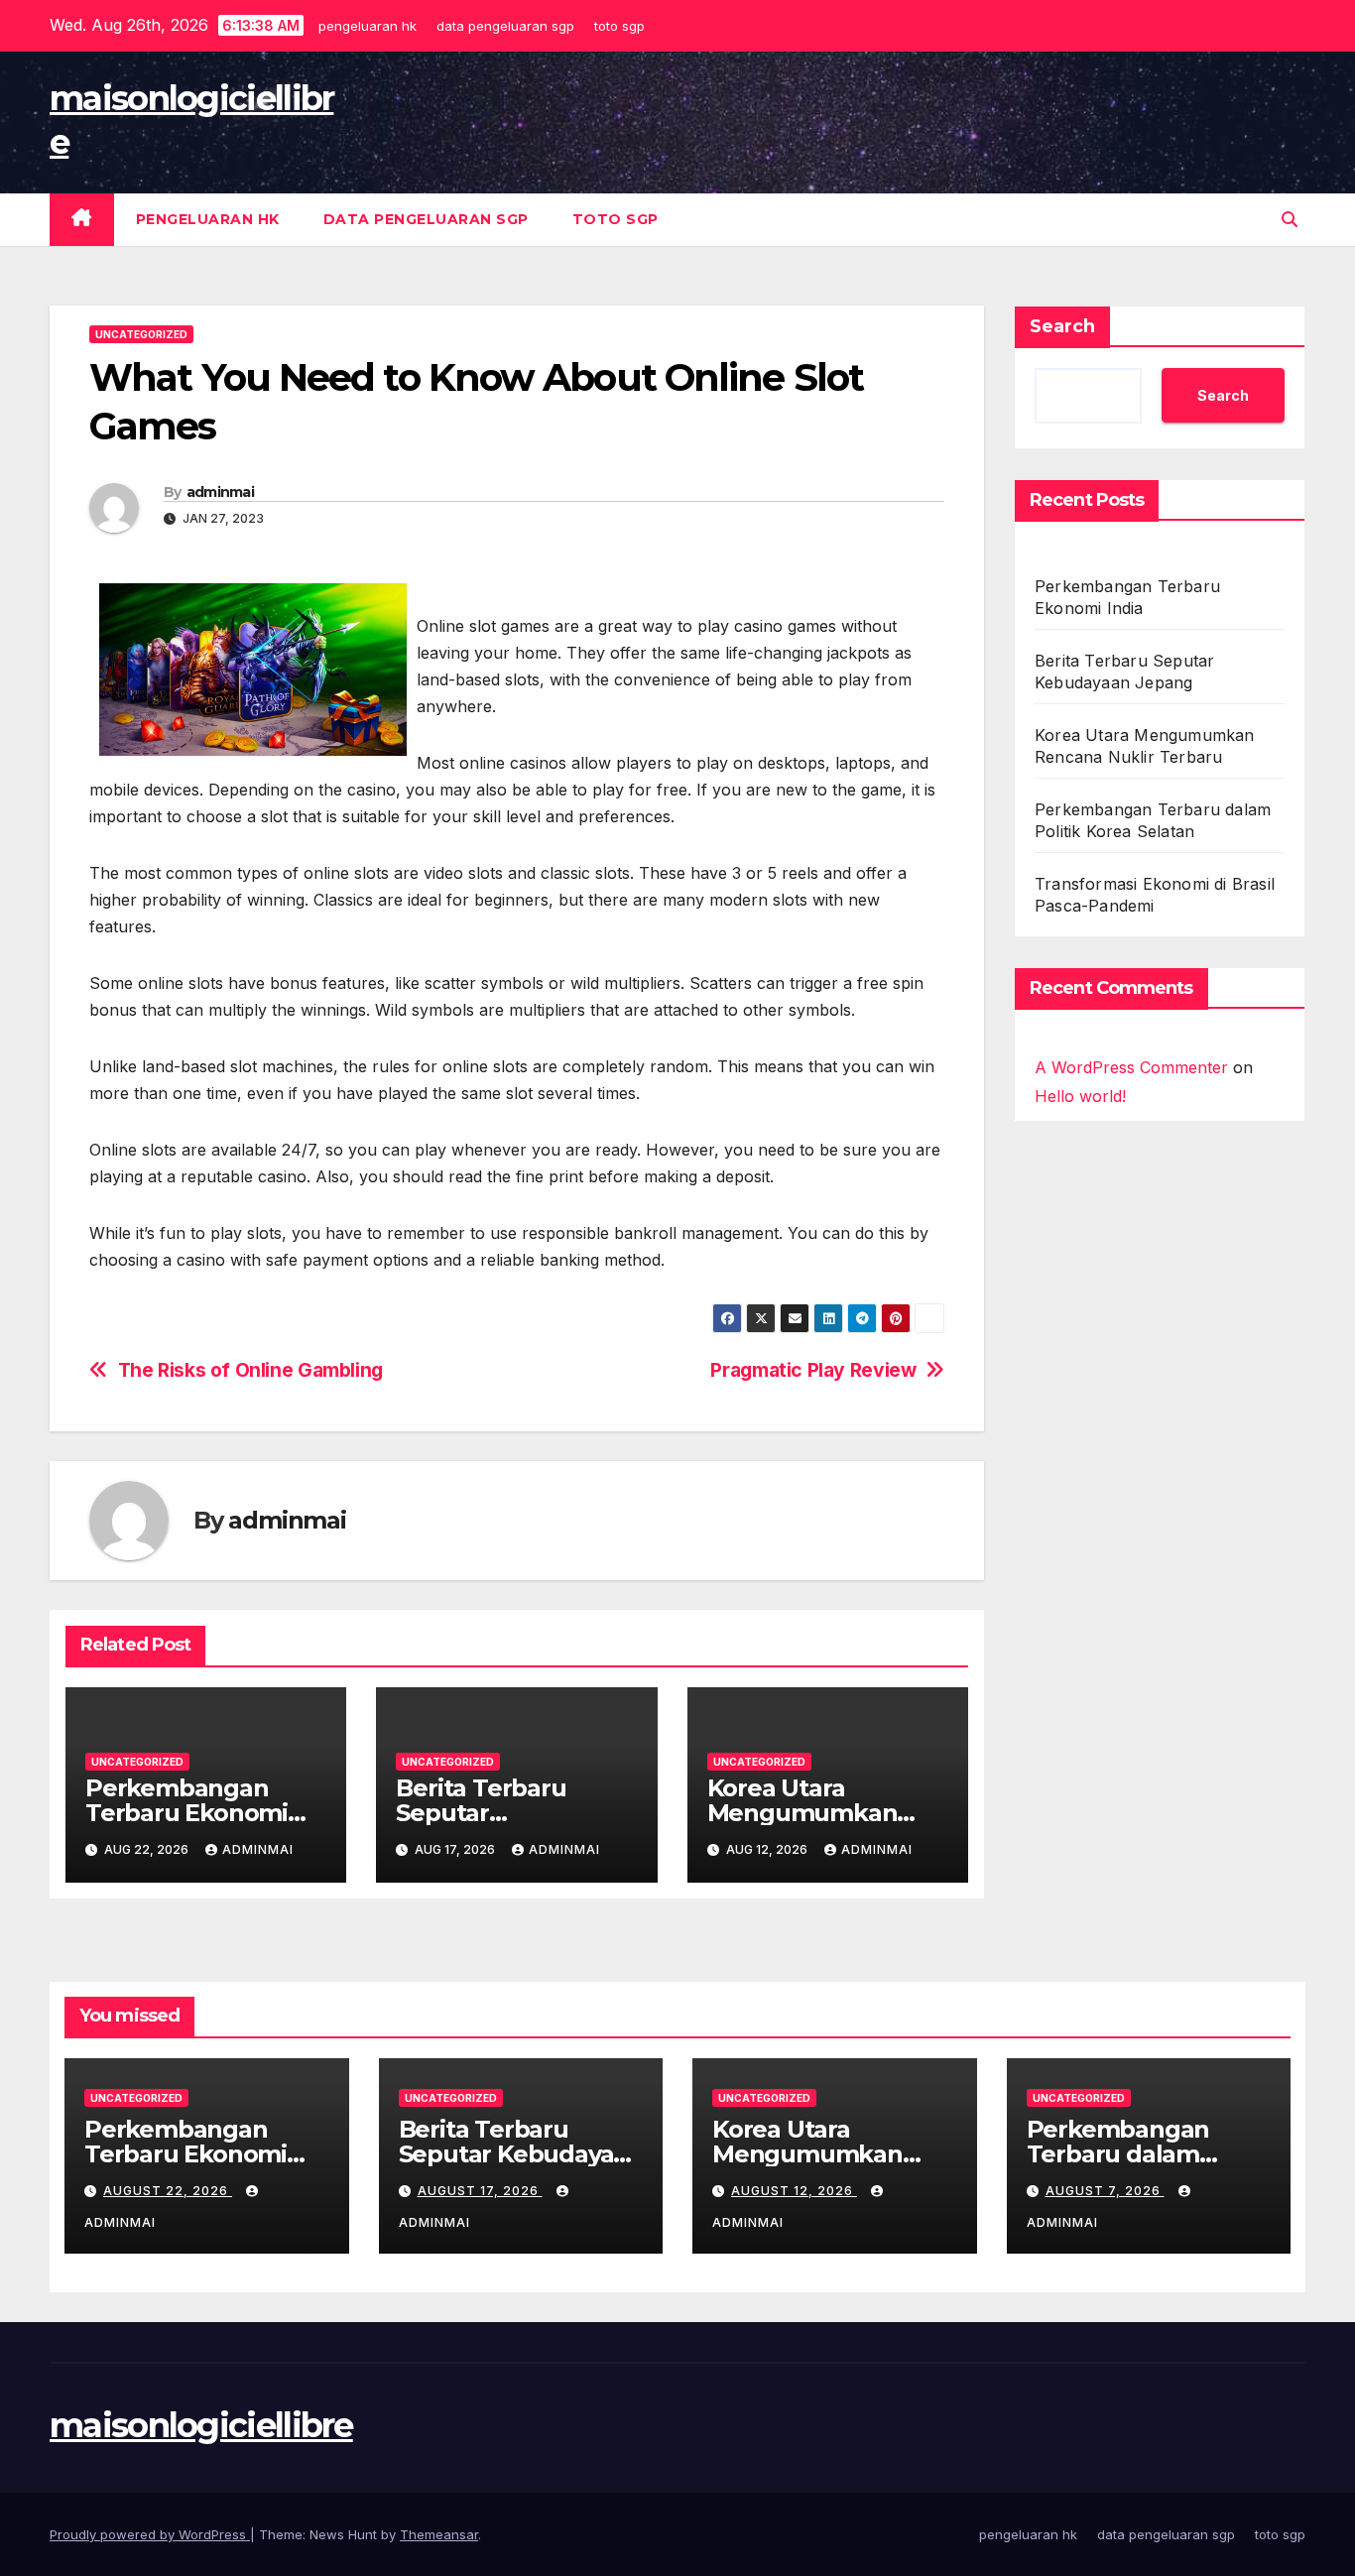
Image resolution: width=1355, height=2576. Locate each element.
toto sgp (619, 26)
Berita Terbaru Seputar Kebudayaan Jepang (521, 2154)
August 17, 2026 (480, 2191)
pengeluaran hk (368, 26)
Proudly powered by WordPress (150, 2534)
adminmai (220, 492)
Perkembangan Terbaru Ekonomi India (186, 1813)
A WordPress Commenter (1131, 1067)
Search (1062, 326)
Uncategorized (141, 334)
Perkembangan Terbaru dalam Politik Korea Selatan (1148, 2154)
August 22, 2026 (168, 2191)
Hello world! (1080, 1095)
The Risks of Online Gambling (250, 1370)
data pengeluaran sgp (505, 26)
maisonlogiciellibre (201, 2425)
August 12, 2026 (794, 2191)
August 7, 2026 (1105, 2191)
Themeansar (439, 2534)
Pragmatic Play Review (813, 1370)
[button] (1290, 219)
